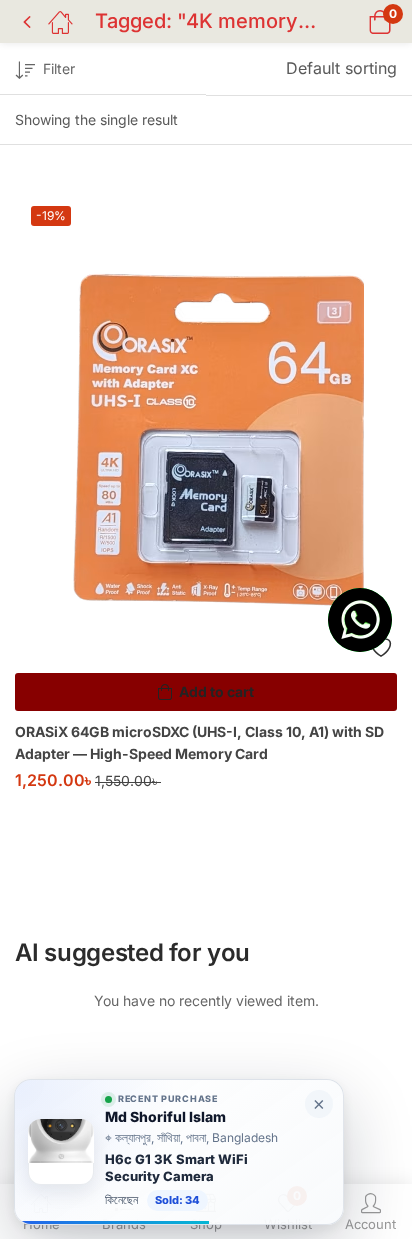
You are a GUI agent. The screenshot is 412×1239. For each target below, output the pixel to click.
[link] (179, 1152)
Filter (59, 68)
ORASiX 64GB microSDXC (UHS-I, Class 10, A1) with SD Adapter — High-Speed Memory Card (199, 742)
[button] (354, 21)
